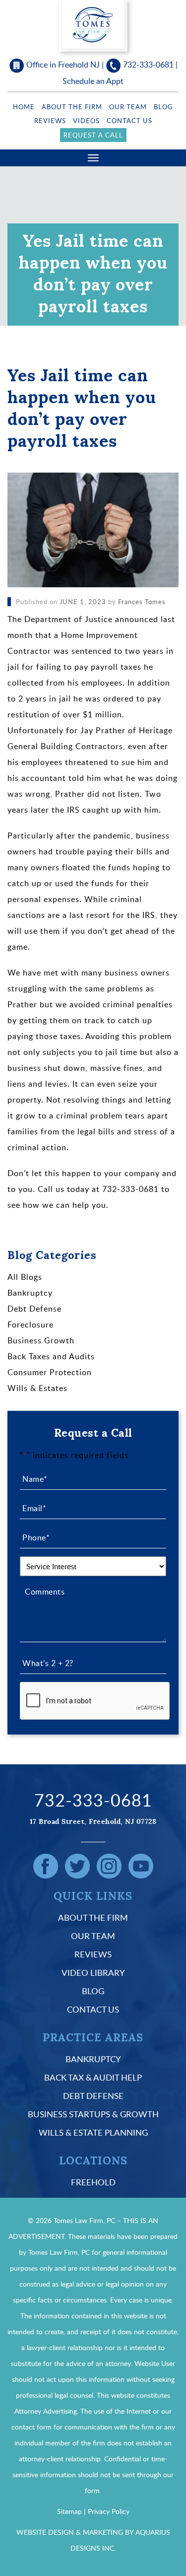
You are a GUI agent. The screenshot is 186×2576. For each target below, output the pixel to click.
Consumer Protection (50, 1372)
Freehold (93, 2182)
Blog (163, 107)
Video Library (93, 1973)
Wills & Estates (37, 1388)
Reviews (50, 121)
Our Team (128, 107)
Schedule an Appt (93, 81)
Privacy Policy (109, 2511)
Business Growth (41, 1340)
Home (24, 107)
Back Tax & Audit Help (93, 2077)
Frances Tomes (142, 602)
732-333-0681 (148, 65)
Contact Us (129, 121)
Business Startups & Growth (93, 2114)
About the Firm (72, 107)
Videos (86, 121)
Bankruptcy (30, 1293)
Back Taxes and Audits (51, 1356)
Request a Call (93, 135)
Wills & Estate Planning (93, 2132)
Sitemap (69, 2511)
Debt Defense (34, 1309)
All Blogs (25, 1277)
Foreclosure (31, 1324)
